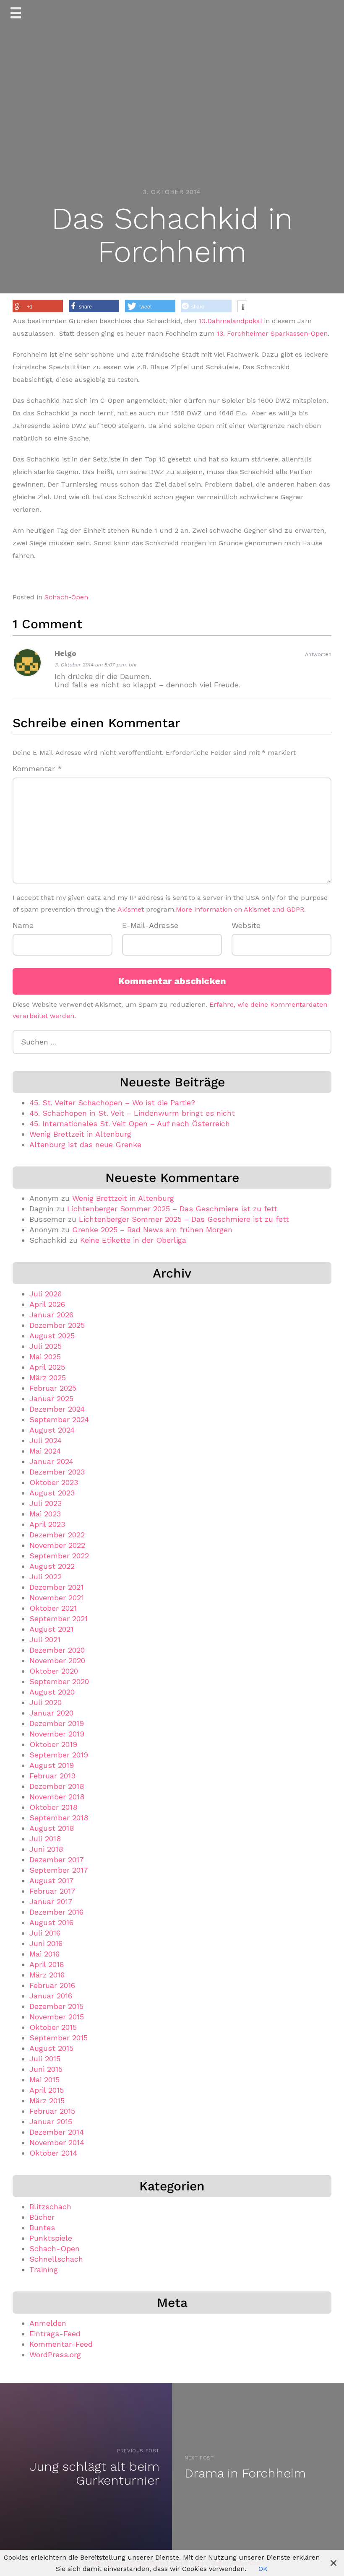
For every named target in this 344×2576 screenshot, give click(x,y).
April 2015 (47, 2090)
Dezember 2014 (57, 2132)
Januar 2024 (51, 1461)
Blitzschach (50, 2207)
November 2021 (57, 1598)
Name (23, 925)
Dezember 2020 (57, 1650)
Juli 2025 (46, 1346)
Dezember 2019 (57, 1723)
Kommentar (37, 768)
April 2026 (47, 1304)
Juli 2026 (46, 1294)
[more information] (242, 307)
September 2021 (59, 1618)
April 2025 (47, 1367)
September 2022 (59, 1556)
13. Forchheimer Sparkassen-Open (272, 333)
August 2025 (52, 1336)
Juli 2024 (46, 1440)
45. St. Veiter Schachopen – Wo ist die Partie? (112, 1103)
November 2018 (57, 1797)
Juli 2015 (45, 2059)
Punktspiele (51, 2238)
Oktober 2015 (53, 2027)
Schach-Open (66, 597)
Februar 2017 (52, 1891)
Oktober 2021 (53, 1608)
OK (263, 2569)
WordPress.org (55, 2354)
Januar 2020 (51, 1713)
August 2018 (52, 1828)
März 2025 (48, 1377)
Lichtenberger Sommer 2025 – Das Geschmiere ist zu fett (172, 1209)
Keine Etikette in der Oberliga (133, 1240)
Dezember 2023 (57, 1472)
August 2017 (52, 1880)
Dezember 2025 (57, 1325)
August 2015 (51, 2048)
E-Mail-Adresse (150, 925)
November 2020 (57, 1660)
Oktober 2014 (53, 2153)
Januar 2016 (51, 1996)
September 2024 (59, 1419)
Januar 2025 (51, 1398)
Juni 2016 (46, 1943)
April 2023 (47, 1524)
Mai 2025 (45, 1357)
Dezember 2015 (56, 2006)
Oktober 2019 (53, 1744)
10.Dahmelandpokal (231, 321)
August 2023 (52, 1493)
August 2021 (51, 1629)
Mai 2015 (44, 2080)
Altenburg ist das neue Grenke (85, 1144)
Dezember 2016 (56, 1912)
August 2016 (51, 1922)
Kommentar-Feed (61, 2344)
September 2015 (59, 2038)
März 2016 (47, 1975)
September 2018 (59, 1818)
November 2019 (57, 1734)
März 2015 (47, 2100)
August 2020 (52, 1692)
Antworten (318, 654)
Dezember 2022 (57, 1535)
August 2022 (52, 1566)
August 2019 (52, 1765)
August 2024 (52, 1430)
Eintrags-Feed (55, 2334)
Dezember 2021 (56, 1587)
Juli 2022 (46, 1577)
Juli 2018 (45, 1839)
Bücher (42, 2217)
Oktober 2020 (54, 1671)
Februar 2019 (52, 1776)
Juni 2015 (46, 2069)
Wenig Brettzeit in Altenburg (80, 1134)
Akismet (131, 909)
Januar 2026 (51, 1315)
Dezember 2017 (57, 1859)
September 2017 (59, 1870)
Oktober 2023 (54, 1482)
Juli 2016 (45, 1933)
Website (246, 925)
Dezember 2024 (57, 1409)
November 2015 (57, 2017)
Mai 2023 (45, 1514)
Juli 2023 (46, 1503)
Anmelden (48, 2323)
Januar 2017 (51, 1901)
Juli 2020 (46, 1702)
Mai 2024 (45, 1451)
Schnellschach (56, 2259)
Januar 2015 (51, 2121)
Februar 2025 (53, 1388)
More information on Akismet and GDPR (240, 909)
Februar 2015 (52, 2111)
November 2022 (57, 1545)
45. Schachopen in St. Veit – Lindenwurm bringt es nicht (132, 1113)
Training (44, 2269)
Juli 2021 (45, 1639)
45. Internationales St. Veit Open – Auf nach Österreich (130, 1123)
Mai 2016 (44, 1954)
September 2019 (59, 1755)
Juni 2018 (46, 1849)
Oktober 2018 (53, 1807)
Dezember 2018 (57, 1786)
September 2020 (59, 1681)
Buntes (42, 2227)
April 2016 (47, 1964)
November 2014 (57, 2142)
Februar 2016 (52, 1985)
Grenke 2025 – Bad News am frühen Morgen (152, 1230)
